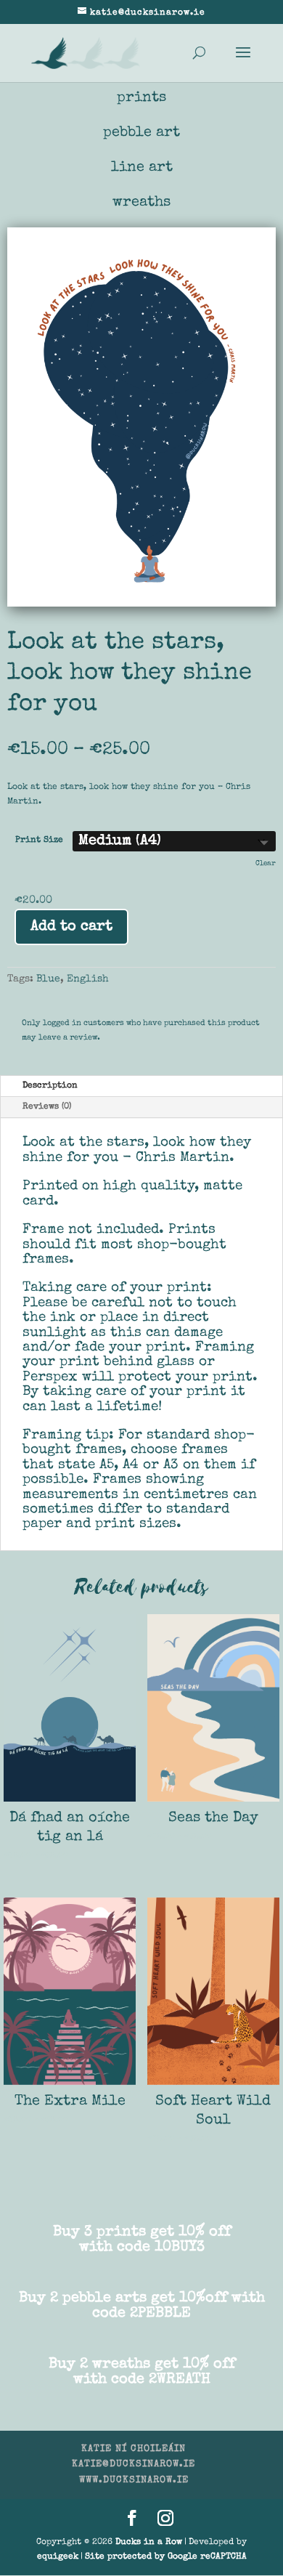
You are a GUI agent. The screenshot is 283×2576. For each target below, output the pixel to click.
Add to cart (71, 927)
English (88, 979)
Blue (48, 979)
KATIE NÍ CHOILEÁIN (134, 2449)
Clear (266, 864)
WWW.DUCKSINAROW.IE (134, 2480)
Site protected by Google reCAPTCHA (166, 2557)
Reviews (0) (47, 1107)
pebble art (141, 133)
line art (142, 168)
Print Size (39, 841)
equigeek (58, 2557)
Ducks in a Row (149, 2543)
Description (50, 1086)
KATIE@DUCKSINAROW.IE (134, 2464)
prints (141, 98)
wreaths (141, 203)
